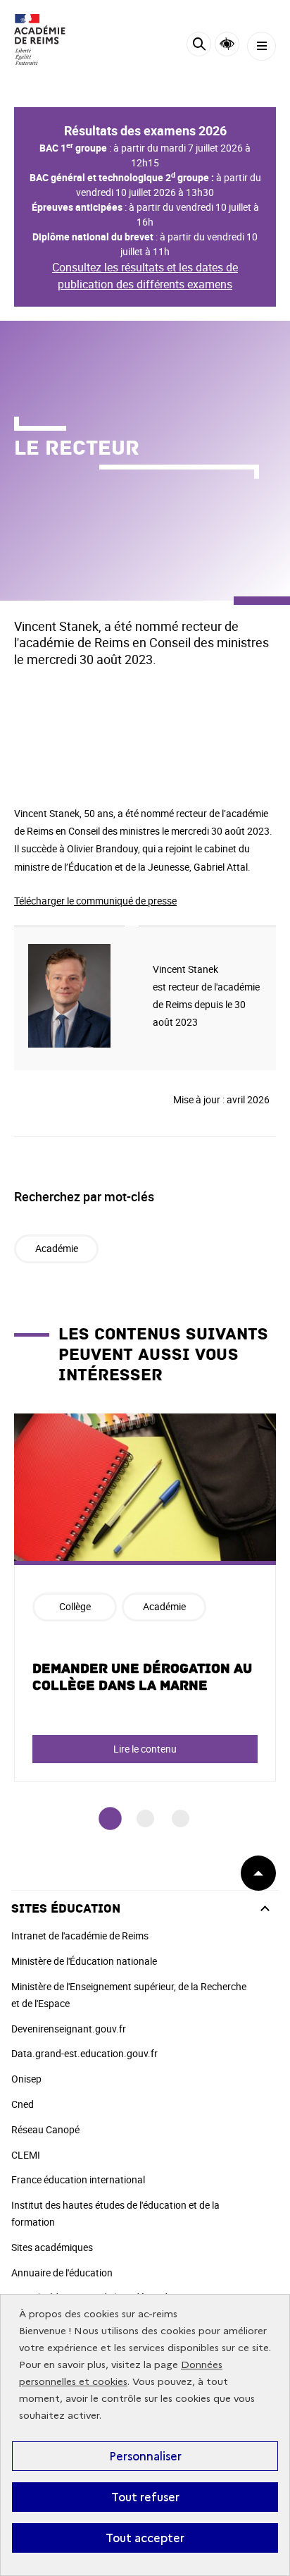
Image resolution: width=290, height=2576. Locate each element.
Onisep (26, 2079)
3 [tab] (181, 1818)
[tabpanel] (145, 1597)
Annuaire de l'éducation (62, 2273)
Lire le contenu (145, 1749)
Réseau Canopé (45, 2129)
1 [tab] (110, 1818)
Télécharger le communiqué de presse (95, 901)
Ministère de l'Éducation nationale (84, 1961)
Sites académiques (52, 2247)
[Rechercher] (199, 46)
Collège (75, 1606)
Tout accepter (145, 2538)
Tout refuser (145, 2497)
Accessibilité (227, 44)
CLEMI (26, 2155)
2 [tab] (145, 1818)
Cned (23, 2104)
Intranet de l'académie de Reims (80, 1936)
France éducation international (78, 2179)
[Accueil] (53, 39)
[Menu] (261, 46)
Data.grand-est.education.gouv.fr (84, 2053)
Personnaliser (145, 2456)
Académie (57, 1248)
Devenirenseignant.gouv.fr (69, 2029)
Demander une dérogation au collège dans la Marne (142, 1677)
